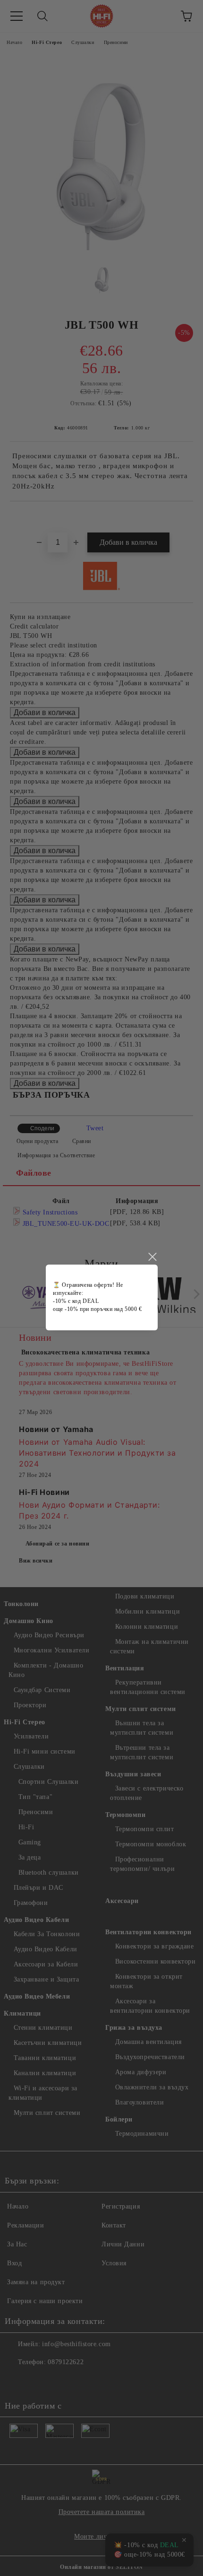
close (152, 1257)
